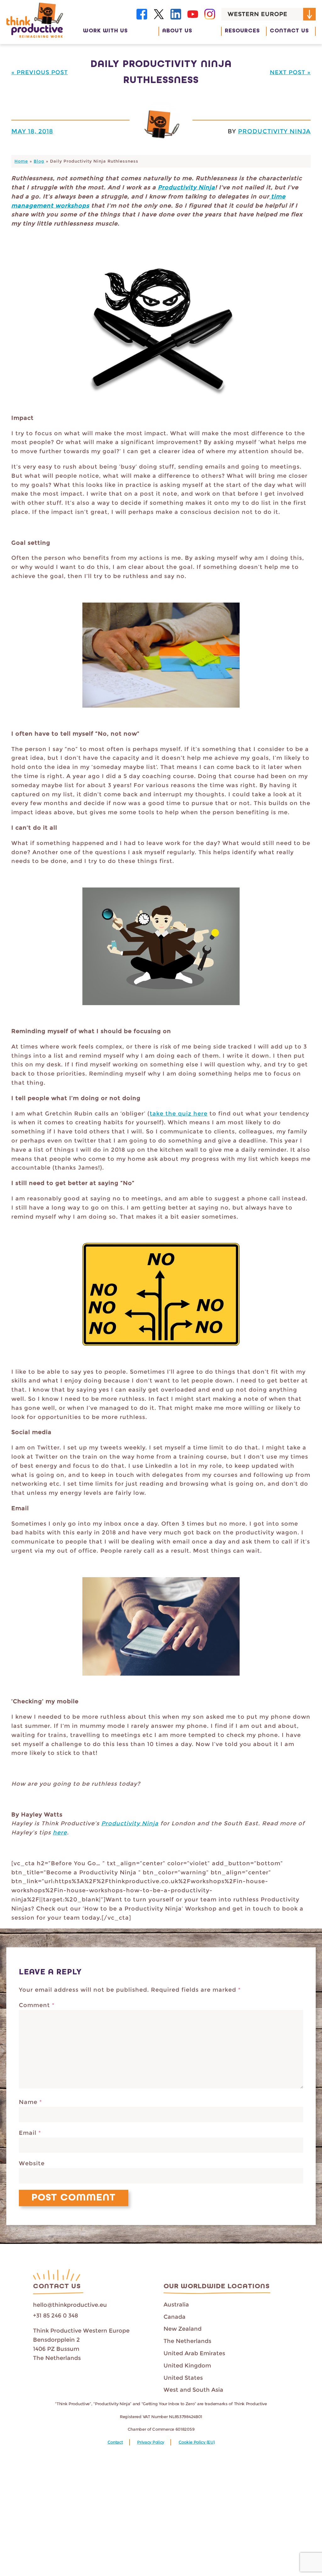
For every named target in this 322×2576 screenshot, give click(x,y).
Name (31, 2102)
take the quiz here (179, 1114)
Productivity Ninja (274, 131)
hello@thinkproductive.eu (70, 2305)
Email (30, 2133)
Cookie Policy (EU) (197, 2442)
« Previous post (40, 72)
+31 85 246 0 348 (56, 2316)
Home (21, 161)
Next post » (290, 72)
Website (32, 2163)
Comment (37, 2005)
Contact (115, 2442)
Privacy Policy (151, 2442)
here (60, 1833)
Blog (39, 161)
